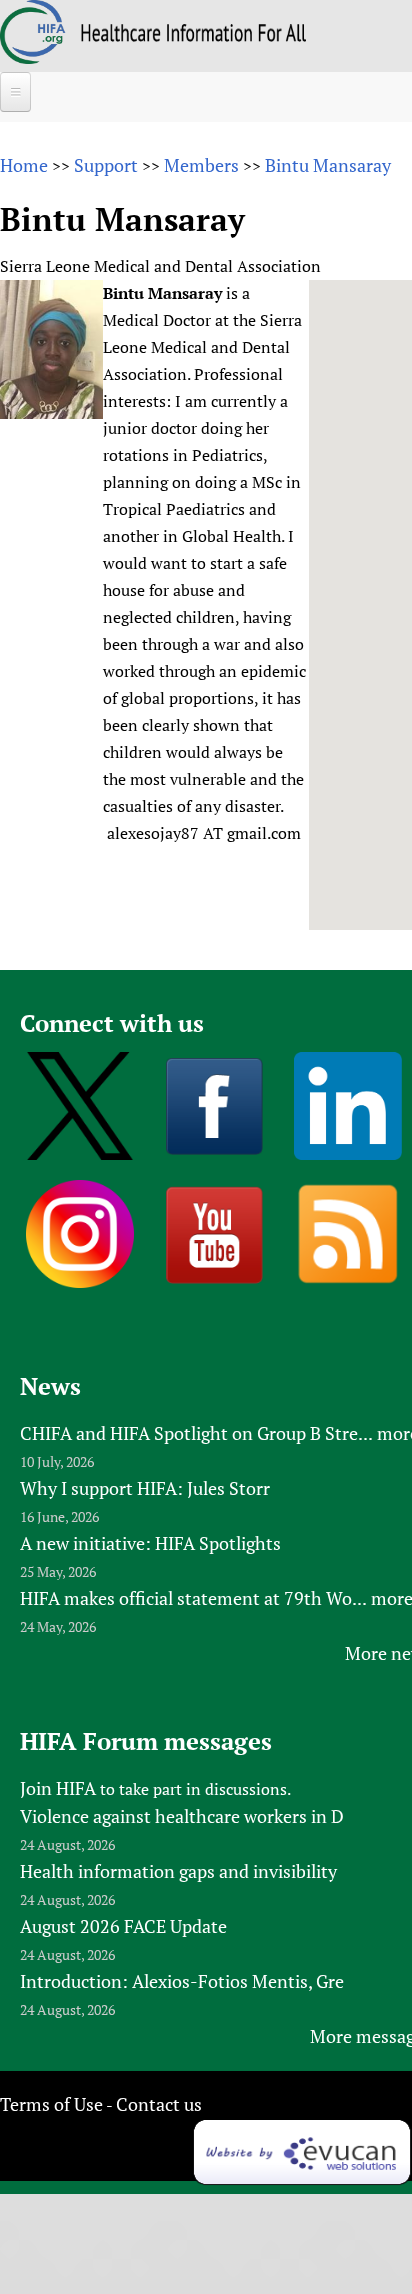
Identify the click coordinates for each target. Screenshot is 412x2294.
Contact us (159, 2104)
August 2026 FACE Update (123, 1926)
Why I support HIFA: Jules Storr (145, 1488)
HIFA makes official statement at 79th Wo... (193, 1598)
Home (24, 165)
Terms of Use (51, 2104)
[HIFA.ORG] (33, 57)
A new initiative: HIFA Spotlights (150, 1543)
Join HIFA (58, 1788)
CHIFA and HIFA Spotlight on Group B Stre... (196, 1433)
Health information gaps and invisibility (178, 1871)
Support (106, 165)
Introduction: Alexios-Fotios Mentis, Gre (182, 1981)
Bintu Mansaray (328, 165)
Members (201, 165)
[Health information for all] (193, 35)
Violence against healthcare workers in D (182, 1816)
